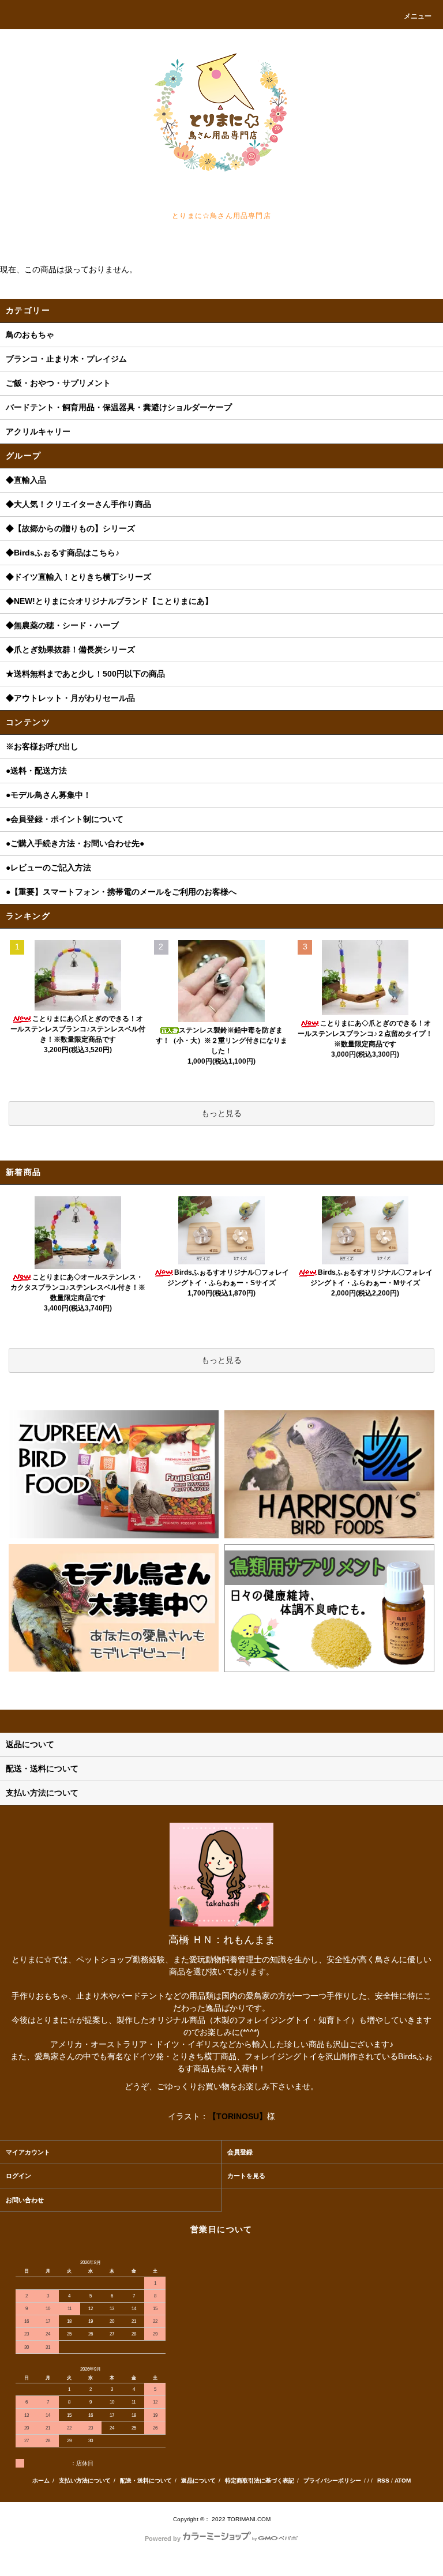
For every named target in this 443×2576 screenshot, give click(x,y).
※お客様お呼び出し (42, 746)
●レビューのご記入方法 (48, 868)
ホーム (41, 2481)
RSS (383, 2481)
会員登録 (240, 2152)
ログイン (18, 2176)
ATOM (403, 2481)
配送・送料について (146, 2481)
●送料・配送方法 (36, 771)
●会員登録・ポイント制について (65, 819)
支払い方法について (85, 2481)
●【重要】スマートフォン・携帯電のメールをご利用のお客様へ (121, 892)
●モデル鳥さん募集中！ (48, 795)
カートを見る (246, 2176)
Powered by (163, 2539)
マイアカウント (28, 2152)
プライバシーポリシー (332, 2481)
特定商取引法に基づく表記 (260, 2481)
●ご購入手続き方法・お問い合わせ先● (75, 843)
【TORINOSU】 (238, 2116)
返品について (198, 2481)
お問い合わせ (25, 2200)
